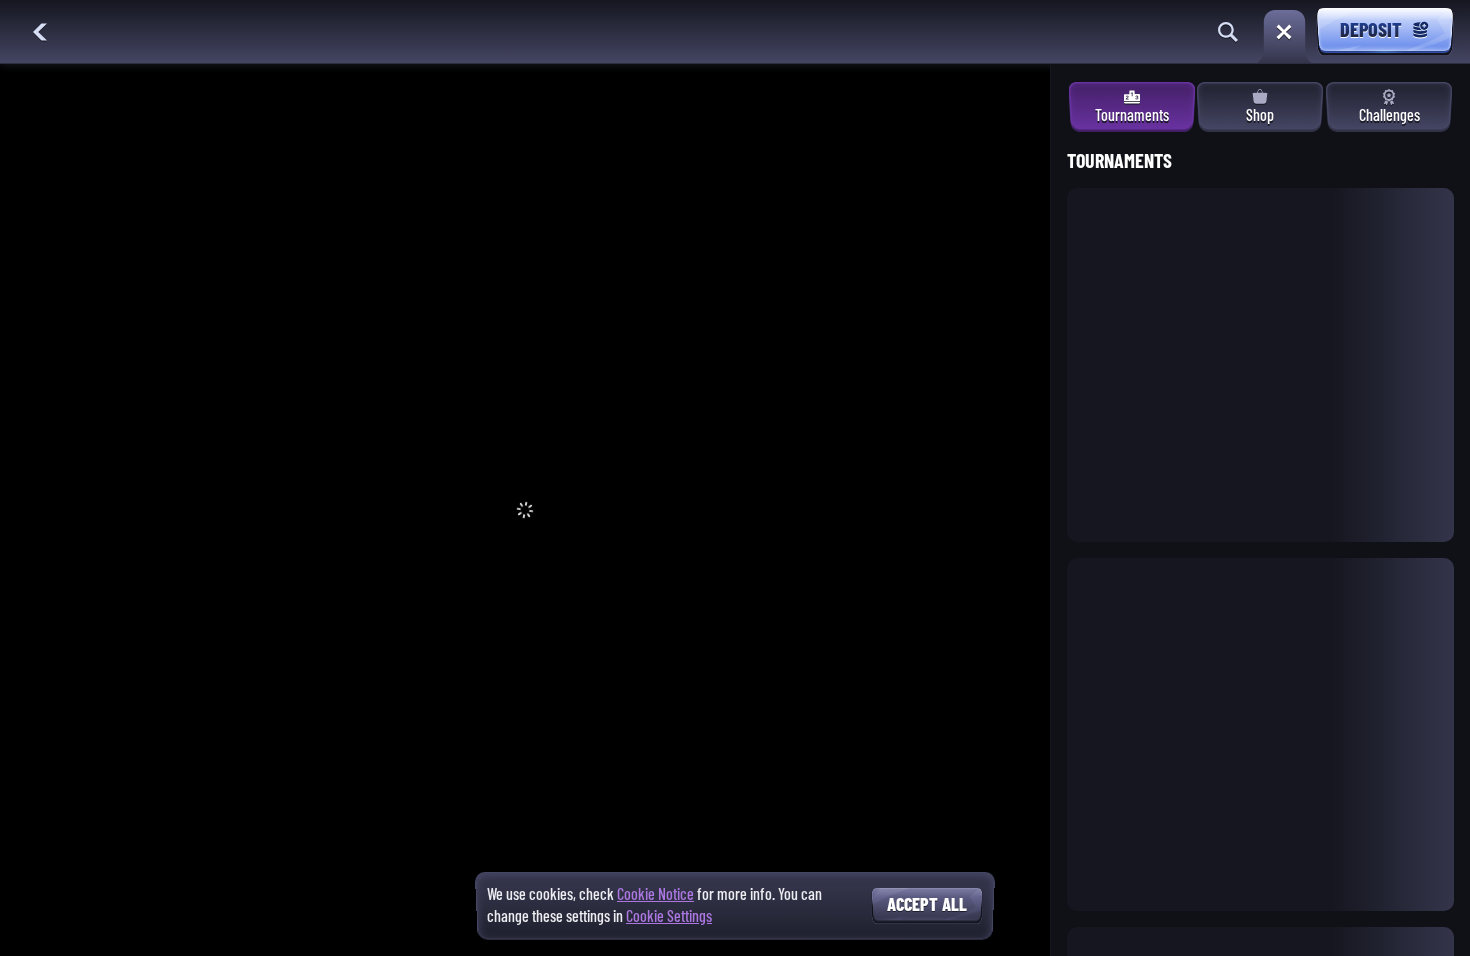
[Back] (40, 32)
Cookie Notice (655, 894)
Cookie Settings (669, 917)
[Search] (1228, 32)
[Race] (1284, 32)
